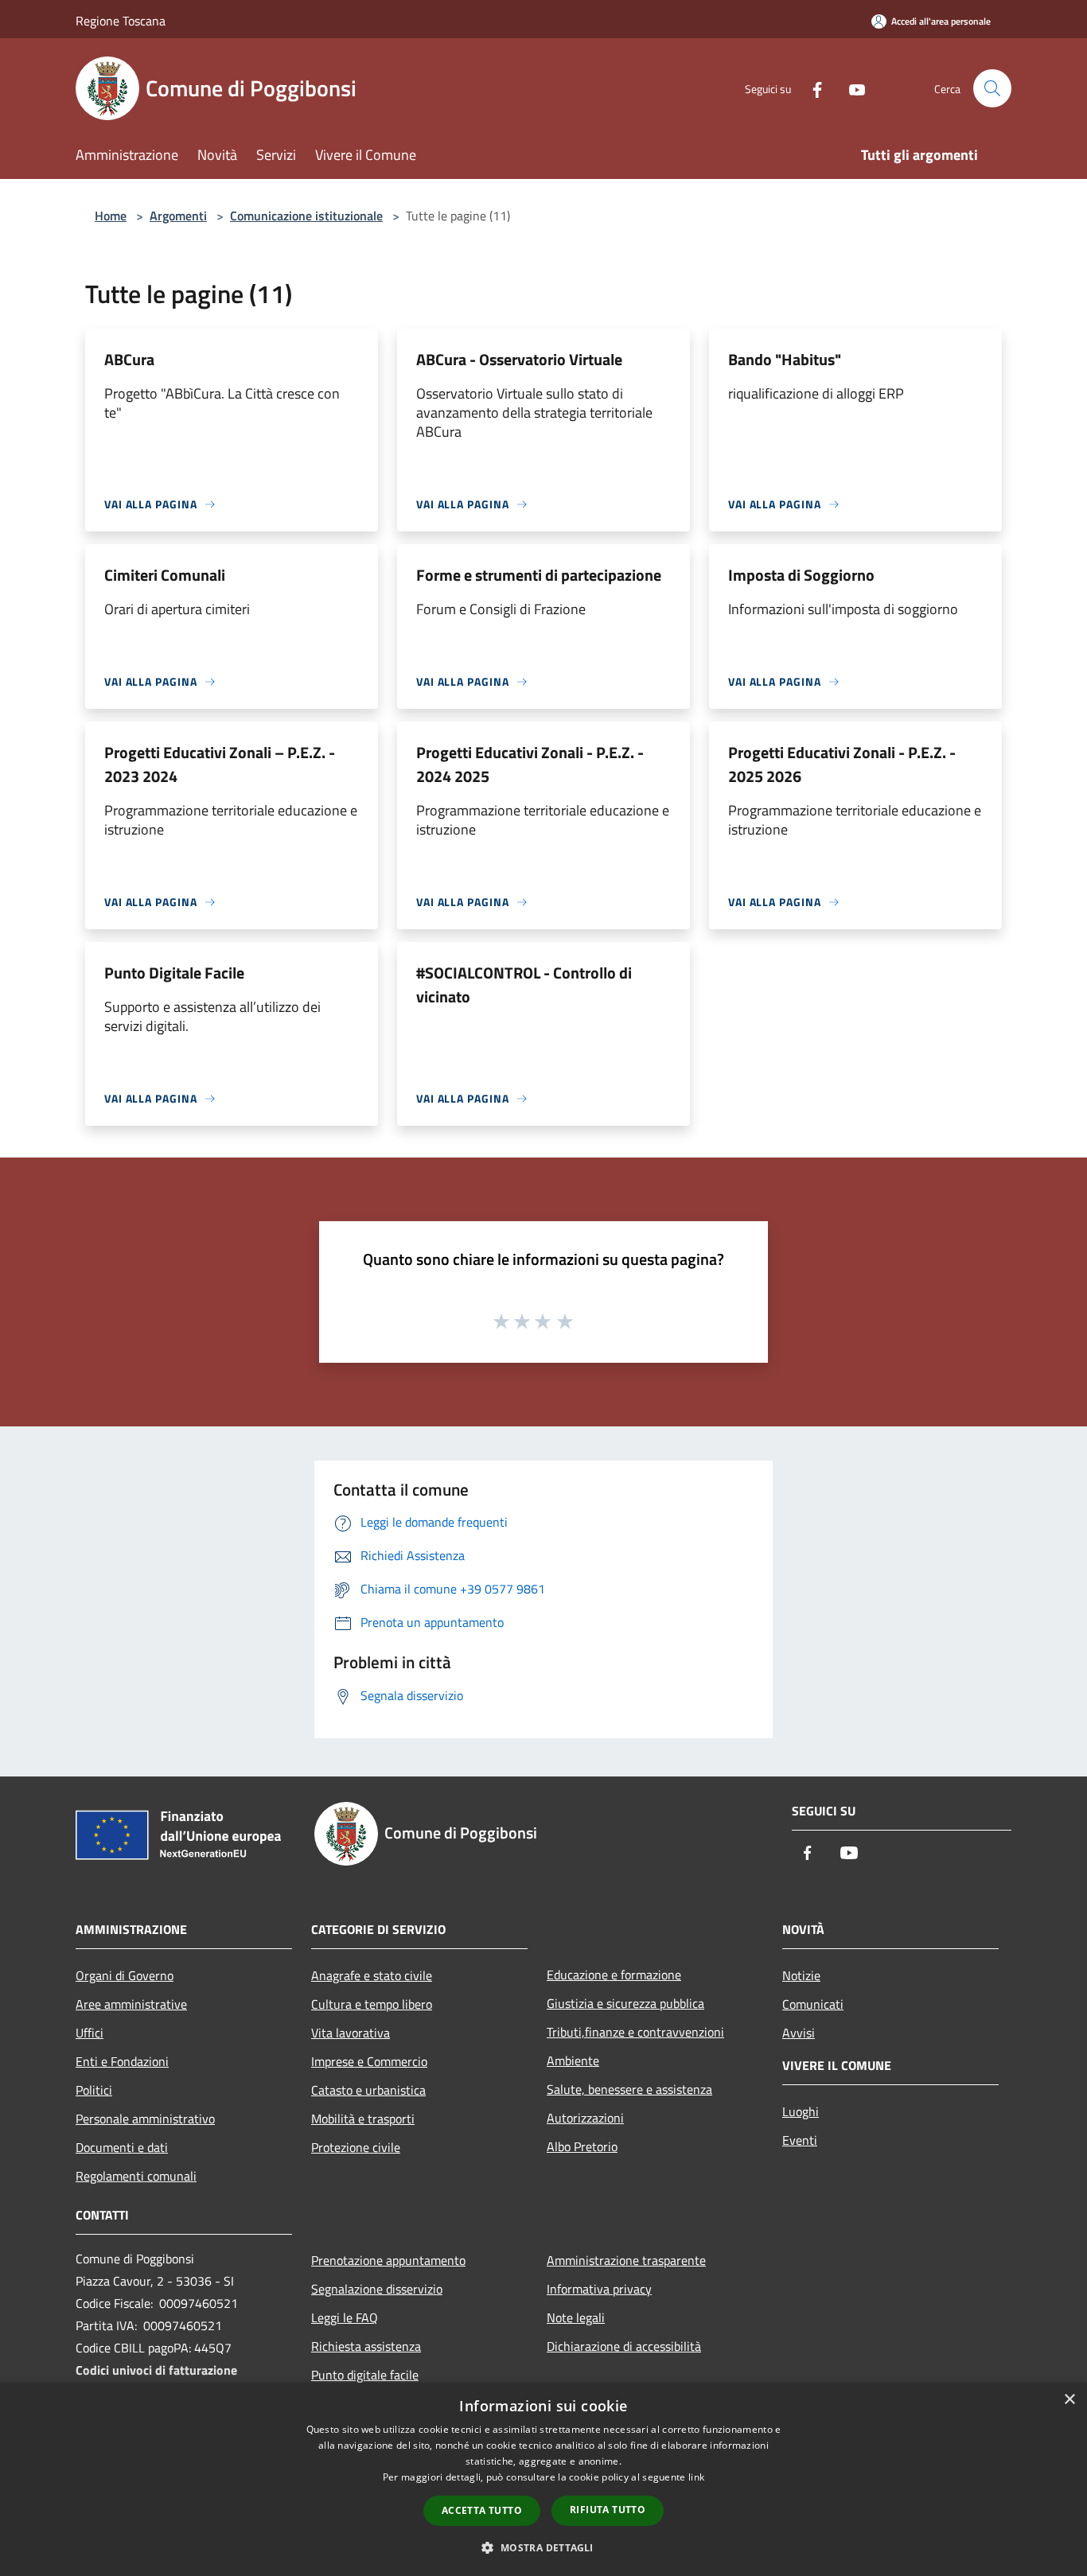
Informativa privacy (599, 2289)
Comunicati (813, 2004)
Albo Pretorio (582, 2146)
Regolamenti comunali (136, 2176)
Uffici (90, 2033)
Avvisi (799, 2033)
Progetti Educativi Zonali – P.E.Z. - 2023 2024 (220, 764)
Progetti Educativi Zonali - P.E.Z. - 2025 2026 (842, 764)
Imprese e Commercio (369, 2061)
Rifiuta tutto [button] (608, 2510)
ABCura (129, 359)
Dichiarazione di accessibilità (624, 2346)
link (696, 2477)
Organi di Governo (125, 1975)
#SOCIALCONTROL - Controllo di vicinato (524, 984)
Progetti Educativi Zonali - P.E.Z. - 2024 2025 (530, 764)
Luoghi (801, 2111)
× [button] (1069, 2400)
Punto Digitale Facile (174, 973)
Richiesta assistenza (366, 2346)
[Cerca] (992, 88)
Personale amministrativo (145, 2119)
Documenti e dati (122, 2147)
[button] (543, 2547)
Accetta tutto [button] (482, 2510)
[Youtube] (851, 88)
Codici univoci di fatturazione (156, 2370)
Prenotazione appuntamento (388, 2260)
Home (111, 216)
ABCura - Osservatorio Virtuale (519, 359)
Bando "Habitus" (785, 359)
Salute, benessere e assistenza (629, 2089)
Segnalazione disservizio (377, 2289)
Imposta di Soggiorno (801, 575)
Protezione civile (356, 2147)
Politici (94, 2090)
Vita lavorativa (351, 2033)
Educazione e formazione (614, 1975)
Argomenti (178, 216)
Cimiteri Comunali (165, 575)
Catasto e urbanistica (368, 2090)
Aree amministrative (131, 2004)
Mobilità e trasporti (363, 2119)
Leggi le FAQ (345, 2317)
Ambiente (573, 2060)
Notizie (801, 1975)
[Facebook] (811, 88)
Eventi (800, 2140)
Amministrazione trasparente (626, 2260)
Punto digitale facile (365, 2375)
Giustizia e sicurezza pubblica (625, 2003)
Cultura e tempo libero (372, 2004)
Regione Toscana (121, 21)
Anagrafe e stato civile (372, 1975)
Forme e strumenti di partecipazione (539, 575)
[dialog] (543, 2479)
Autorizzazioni (585, 2118)
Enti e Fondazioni (122, 2061)
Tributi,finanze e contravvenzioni (635, 2032)
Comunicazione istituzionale (306, 216)
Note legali (576, 2317)
